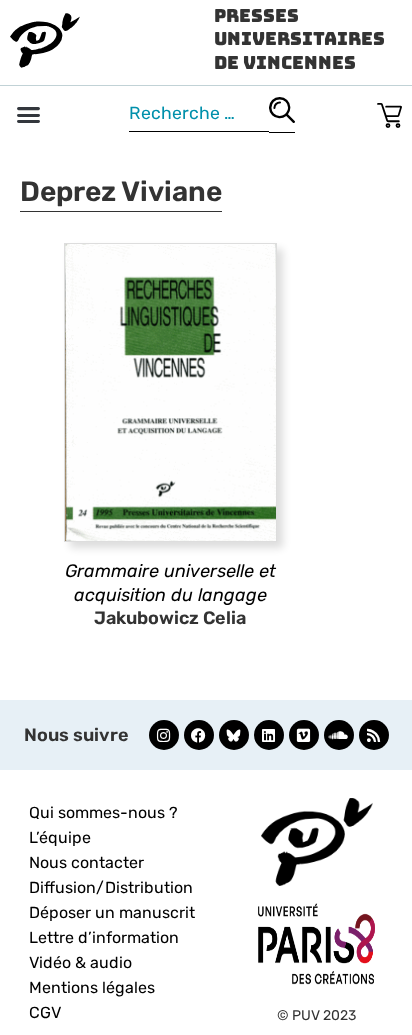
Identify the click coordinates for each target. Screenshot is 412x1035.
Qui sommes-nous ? (103, 812)
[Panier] (389, 111)
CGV (45, 1012)
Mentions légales (92, 987)
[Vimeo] (304, 735)
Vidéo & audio (80, 962)
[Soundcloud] (339, 735)
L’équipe (60, 837)
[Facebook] (199, 735)
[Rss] (374, 735)
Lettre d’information (104, 937)
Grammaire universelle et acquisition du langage (170, 582)
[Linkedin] (269, 735)
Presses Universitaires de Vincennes (299, 39)
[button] (29, 115)
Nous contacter (86, 862)
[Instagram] (164, 735)
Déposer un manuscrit (112, 912)
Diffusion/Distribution (111, 887)
